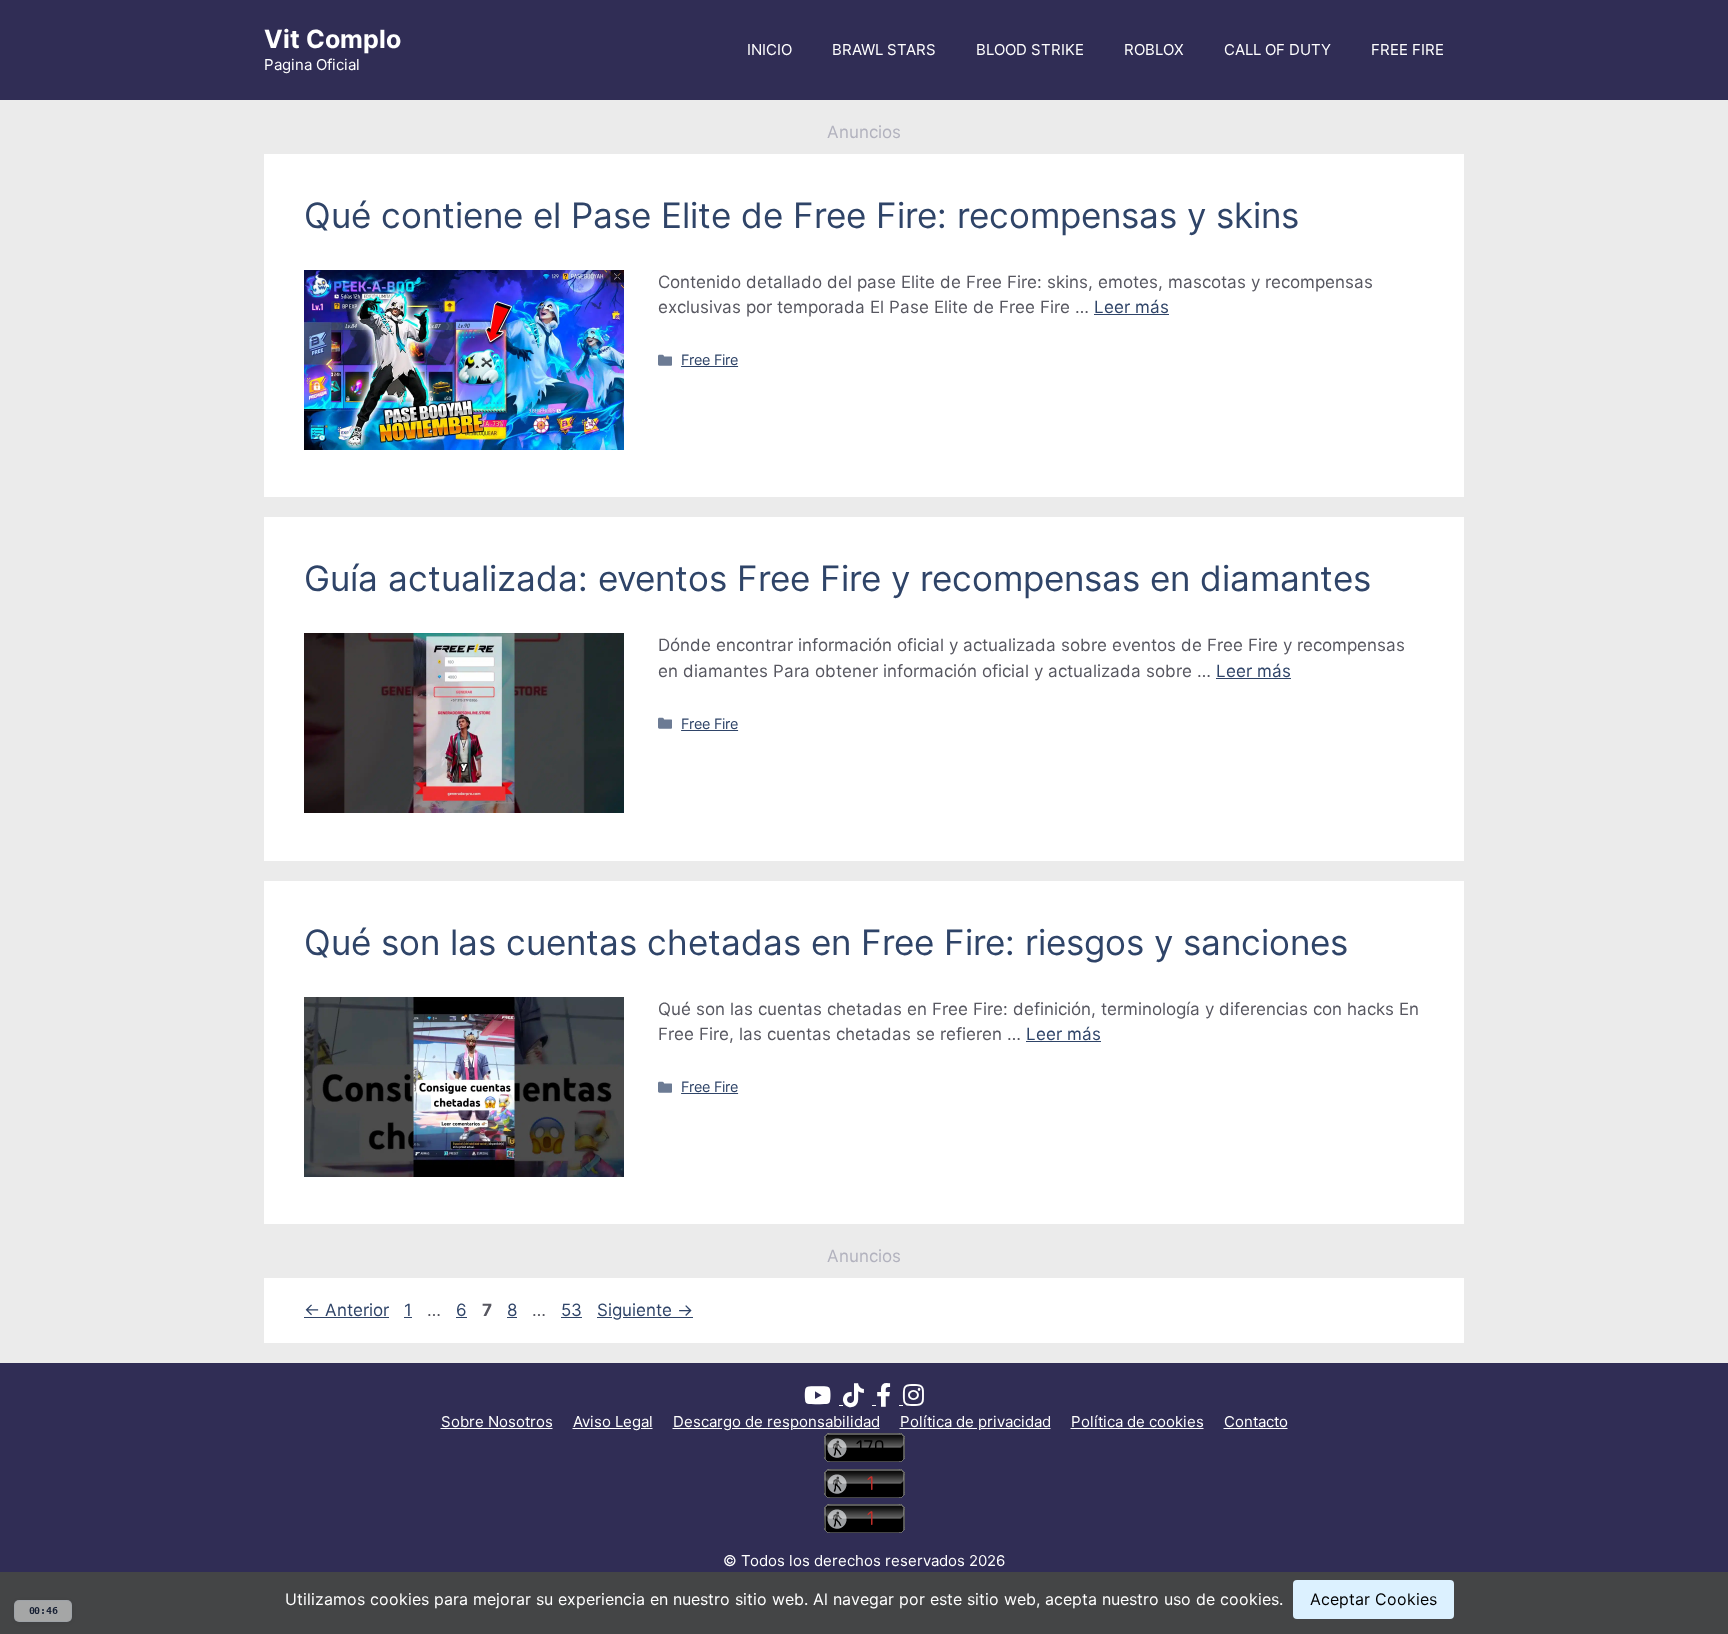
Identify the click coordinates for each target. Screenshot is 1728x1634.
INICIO (769, 49)
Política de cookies (1137, 1421)
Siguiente (645, 1310)
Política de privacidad (975, 1421)
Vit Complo (332, 39)
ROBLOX (1154, 49)
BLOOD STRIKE (1030, 49)
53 (573, 1310)
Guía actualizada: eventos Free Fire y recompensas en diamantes (837, 578)
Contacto (1256, 1421)
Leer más (1131, 307)
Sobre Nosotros (497, 1421)
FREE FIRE (1407, 49)
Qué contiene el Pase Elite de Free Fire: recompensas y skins (801, 215)
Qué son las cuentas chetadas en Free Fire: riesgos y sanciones (826, 942)
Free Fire (709, 359)
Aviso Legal (613, 1421)
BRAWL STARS (884, 49)
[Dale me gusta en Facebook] (889, 1398)
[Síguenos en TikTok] (859, 1398)
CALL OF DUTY (1277, 49)
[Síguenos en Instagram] (913, 1398)
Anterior (346, 1310)
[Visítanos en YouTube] (823, 1398)
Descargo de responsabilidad (776, 1421)
